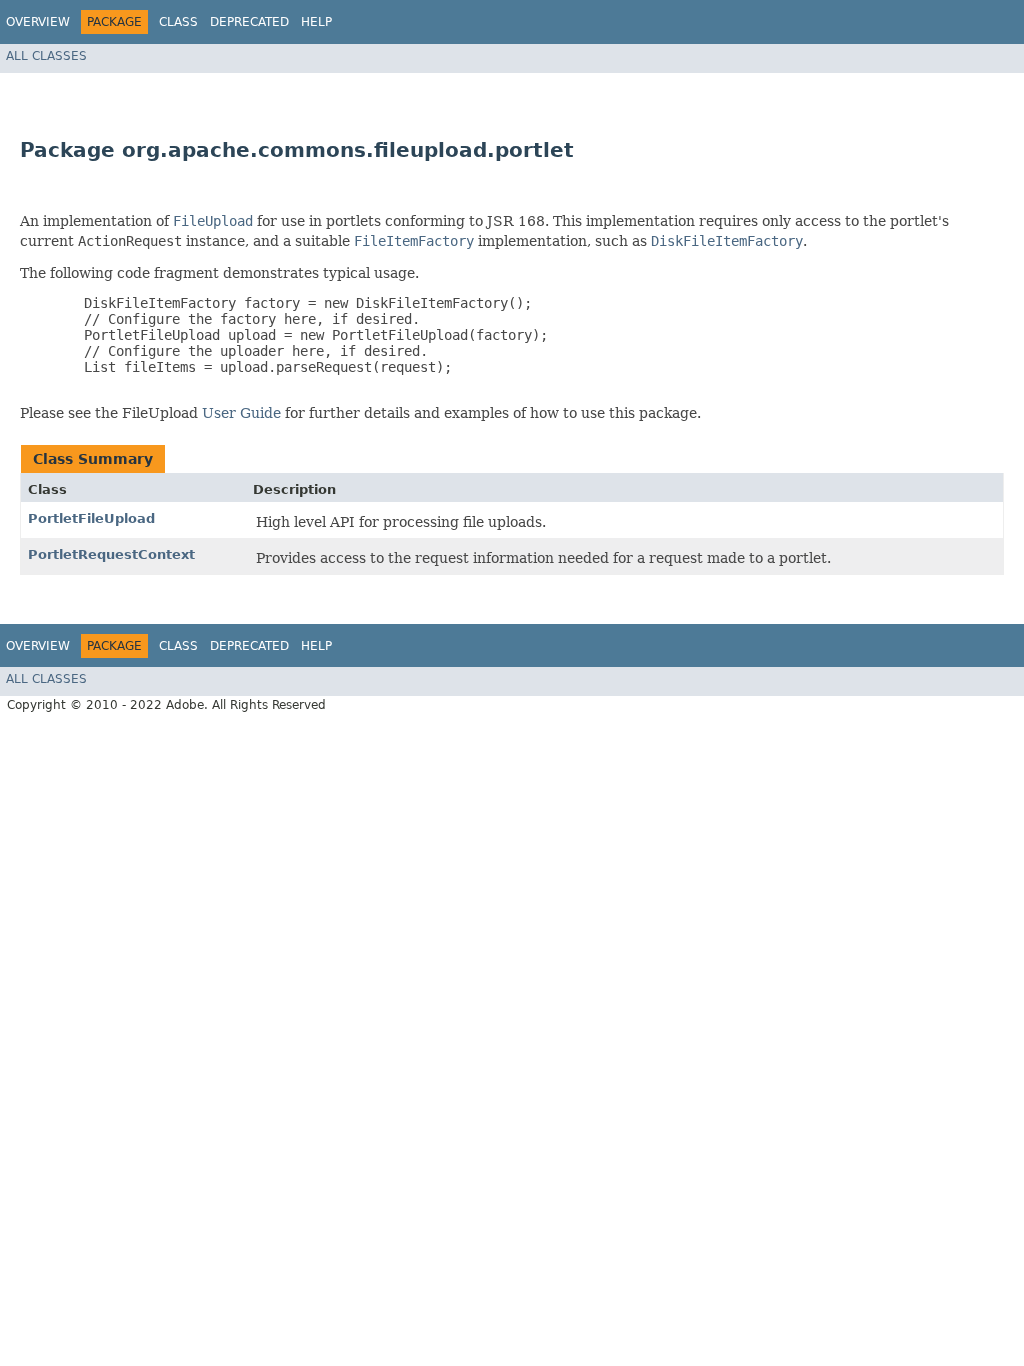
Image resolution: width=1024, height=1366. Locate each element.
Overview (38, 22)
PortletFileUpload (91, 518)
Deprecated (249, 22)
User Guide (241, 413)
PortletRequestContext (111, 554)
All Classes (46, 56)
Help (316, 22)
